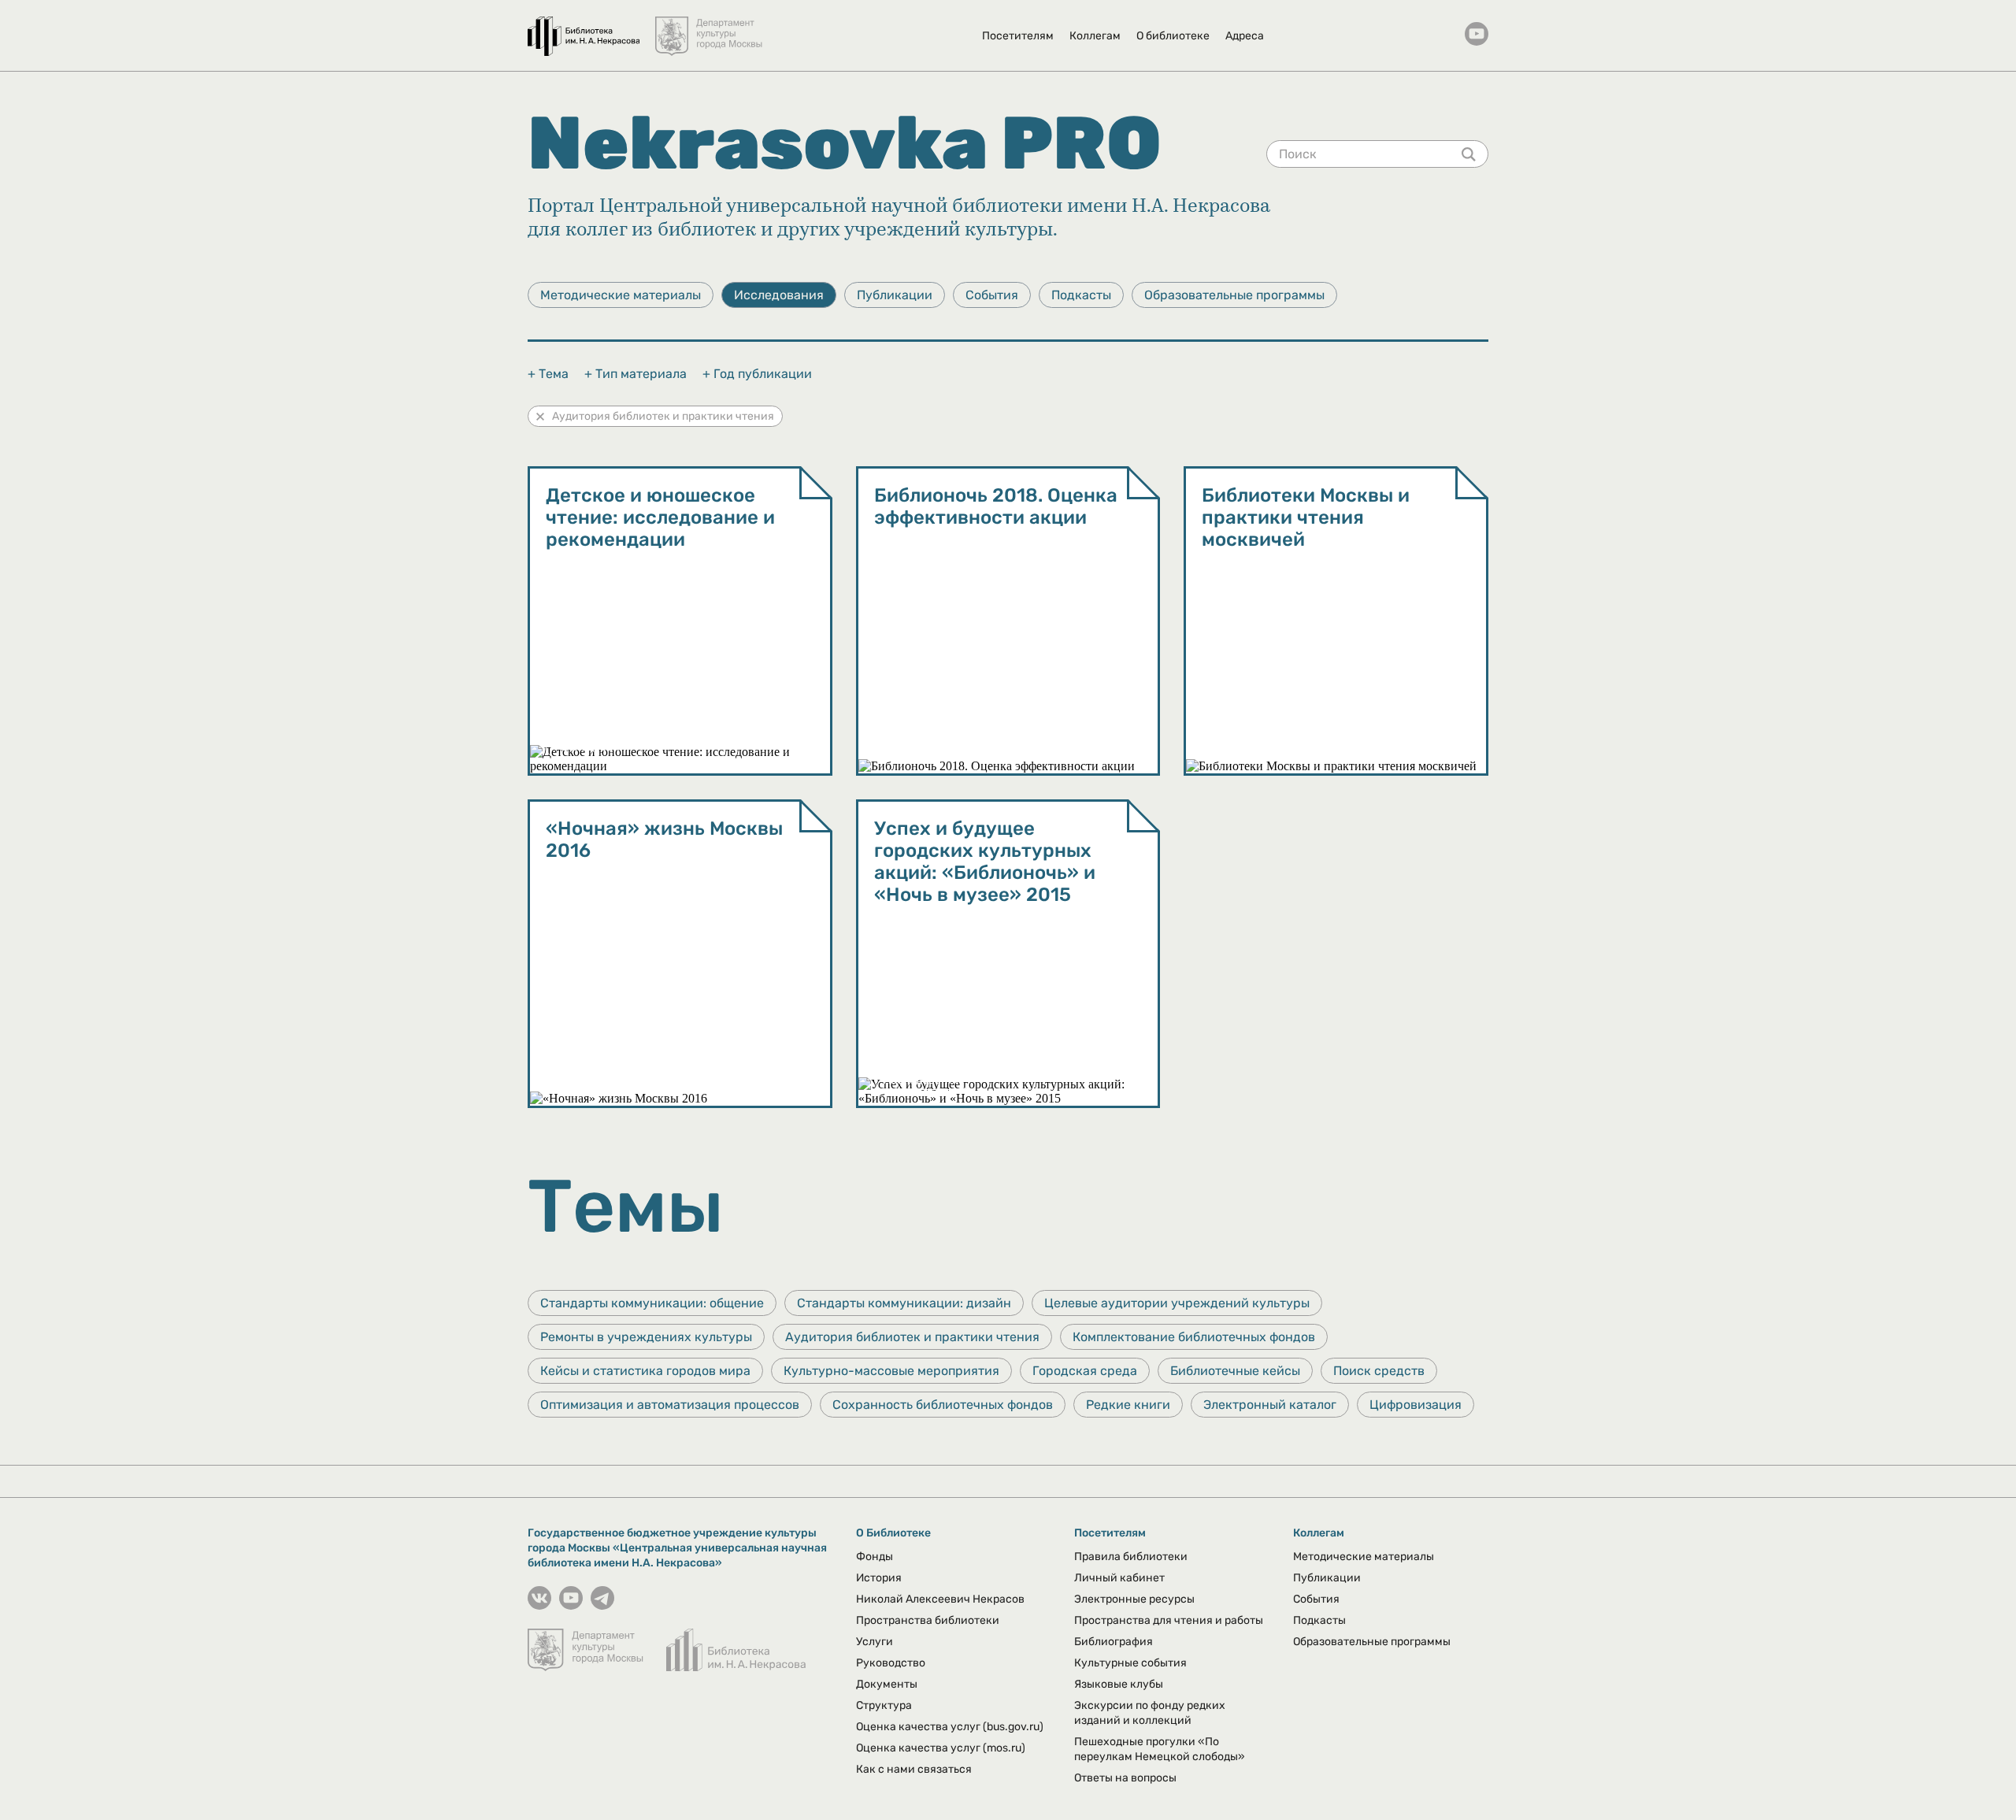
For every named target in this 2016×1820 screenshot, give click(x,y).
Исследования (779, 295)
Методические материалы (621, 295)
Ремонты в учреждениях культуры (646, 1337)
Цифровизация (1416, 1405)
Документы (887, 1684)
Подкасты (1081, 295)
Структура (884, 1705)
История (879, 1578)
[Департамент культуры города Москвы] (710, 28)
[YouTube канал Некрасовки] (1477, 35)
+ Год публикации (757, 374)
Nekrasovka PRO (845, 143)
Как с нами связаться (914, 1769)
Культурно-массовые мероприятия (891, 1371)
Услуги (875, 1642)
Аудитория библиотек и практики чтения (663, 416)
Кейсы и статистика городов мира (645, 1371)
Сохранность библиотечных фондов (943, 1405)
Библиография (1114, 1642)
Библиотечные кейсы (1235, 1371)
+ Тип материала (636, 374)
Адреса (1245, 36)
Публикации (895, 295)
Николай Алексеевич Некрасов (940, 1599)
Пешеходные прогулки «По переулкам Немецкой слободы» (1160, 1749)
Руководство (891, 1663)
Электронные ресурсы (1134, 1599)
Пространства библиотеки (928, 1620)
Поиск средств (1379, 1371)
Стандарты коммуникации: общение (652, 1303)
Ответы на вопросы (1125, 1778)
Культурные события (1130, 1663)
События (992, 295)
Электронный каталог (1270, 1405)
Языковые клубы (1119, 1684)
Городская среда (1085, 1371)
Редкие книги (1128, 1405)
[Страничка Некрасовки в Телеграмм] (602, 1605)
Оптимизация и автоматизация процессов (670, 1405)
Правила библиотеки (1131, 1557)
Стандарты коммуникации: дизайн (904, 1303)
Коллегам (1095, 36)
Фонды (875, 1557)
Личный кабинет (1119, 1578)
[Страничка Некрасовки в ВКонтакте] (539, 1605)
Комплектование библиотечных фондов (1194, 1337)
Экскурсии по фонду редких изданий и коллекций (1150, 1713)
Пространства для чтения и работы (1169, 1620)
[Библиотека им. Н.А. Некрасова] (584, 28)
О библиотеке (1173, 36)
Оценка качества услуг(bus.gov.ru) (950, 1727)
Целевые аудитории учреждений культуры (1177, 1303)
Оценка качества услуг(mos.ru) (941, 1748)
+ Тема (548, 374)
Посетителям (1018, 36)
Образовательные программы (1234, 295)
